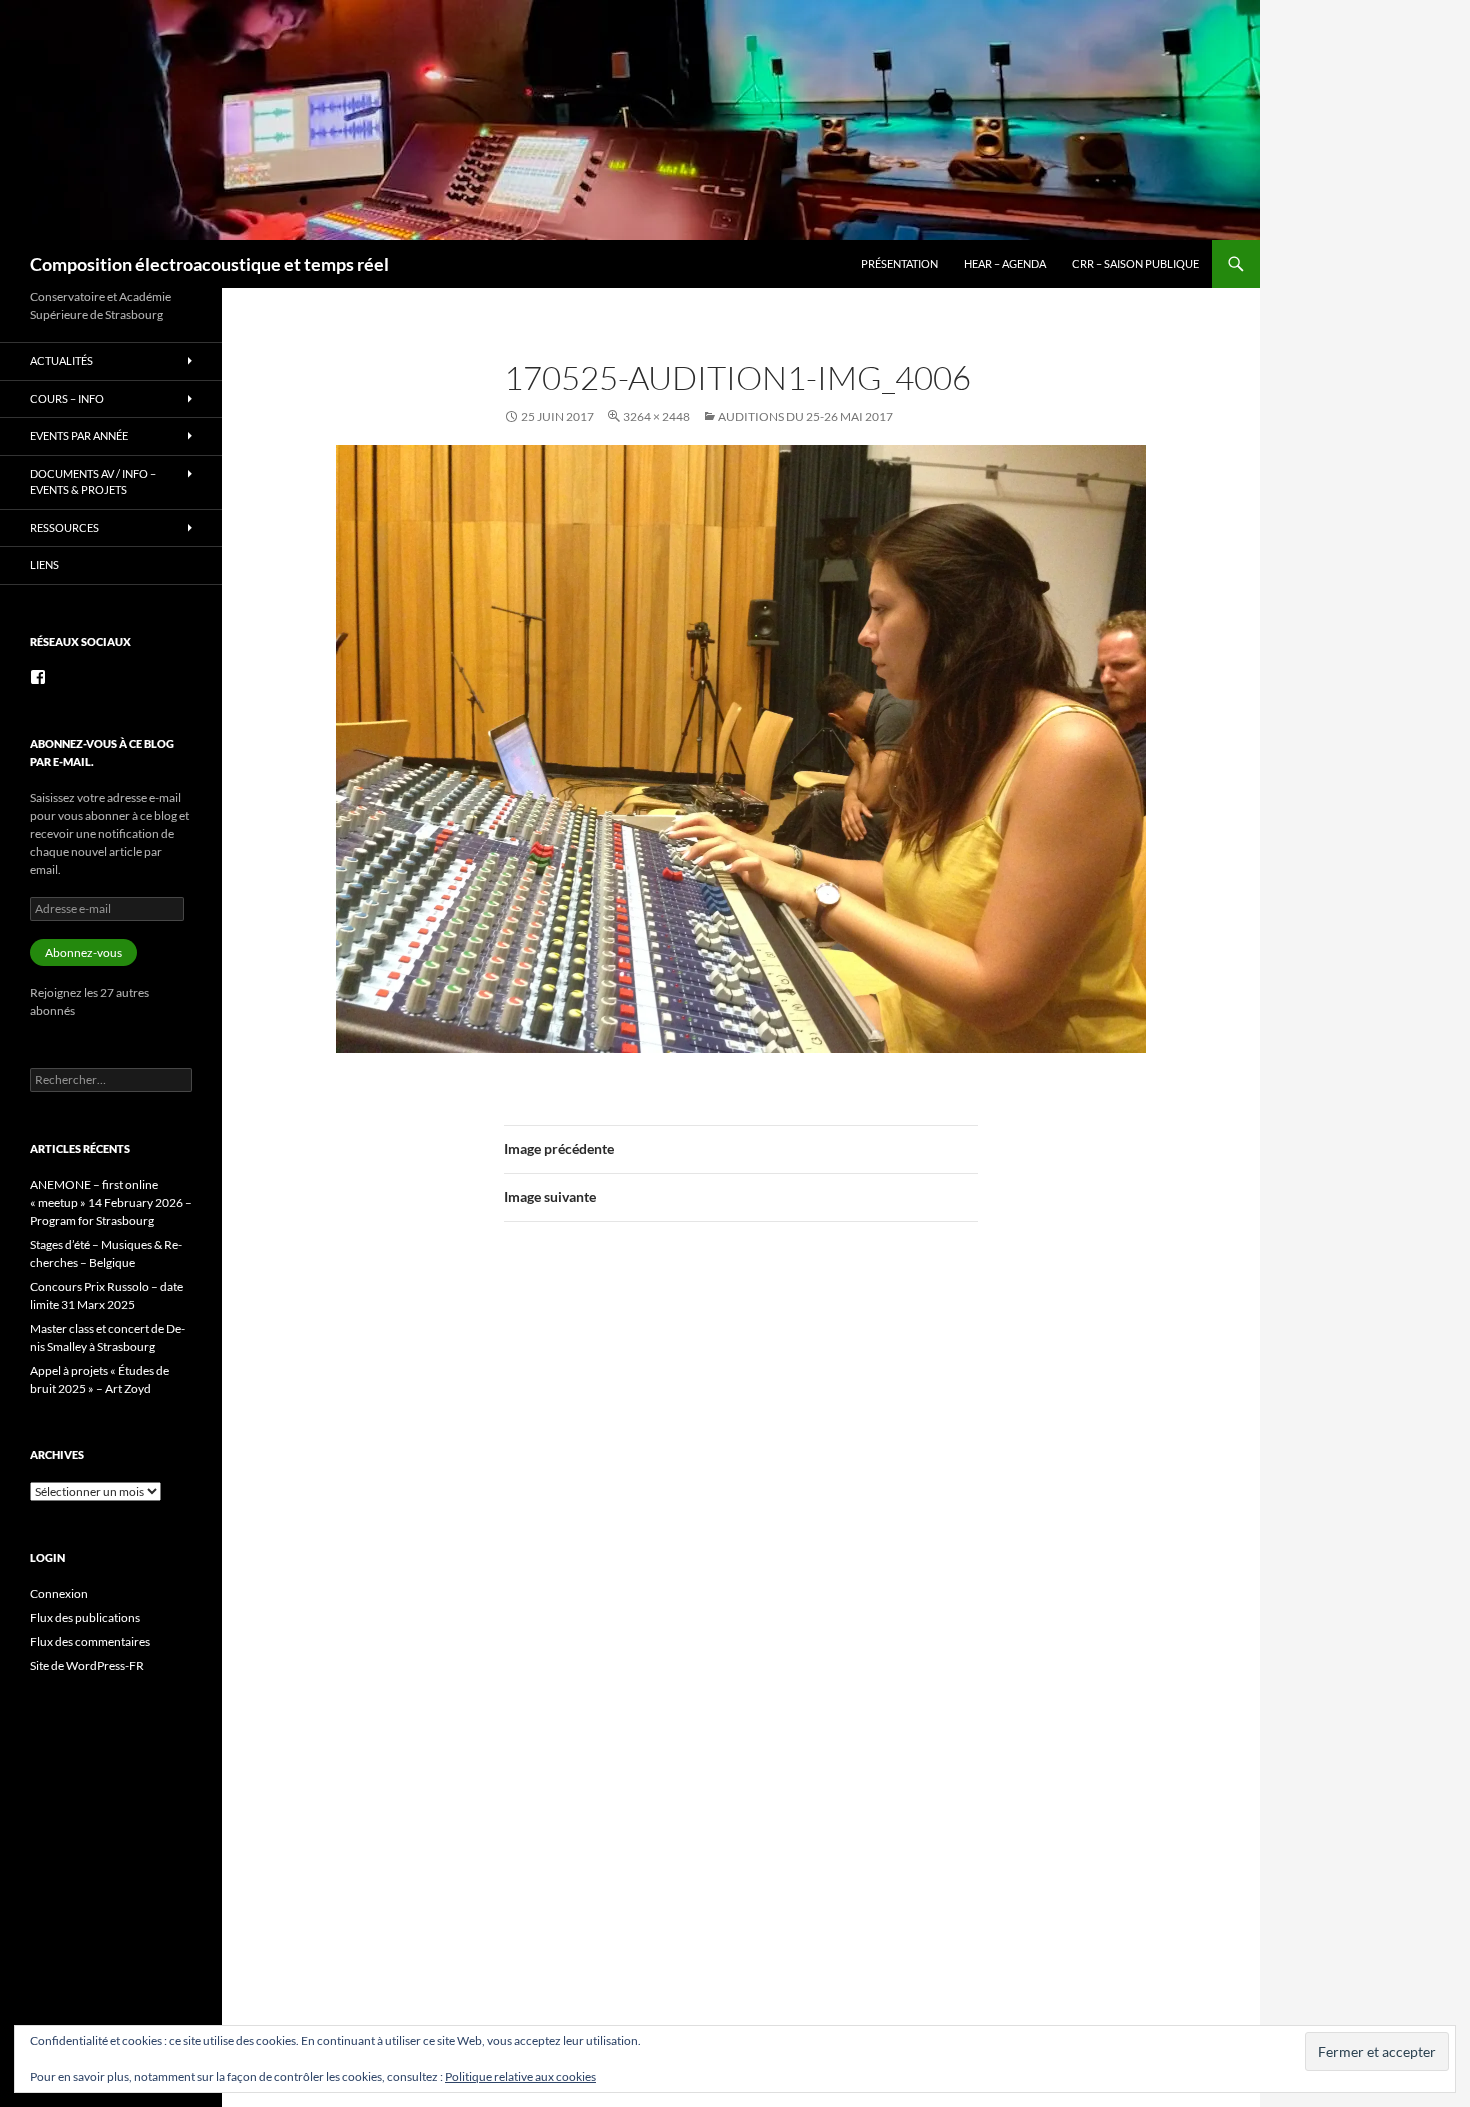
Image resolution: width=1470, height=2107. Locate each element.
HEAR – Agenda (1005, 263)
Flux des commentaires (90, 1641)
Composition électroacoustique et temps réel (209, 264)
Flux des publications (85, 1617)
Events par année (79, 435)
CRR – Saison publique (1135, 263)
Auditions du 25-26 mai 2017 (805, 416)
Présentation (899, 263)
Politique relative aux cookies (520, 2076)
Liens (44, 564)
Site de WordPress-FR (87, 1665)
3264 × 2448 (656, 416)
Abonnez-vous (83, 952)
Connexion (59, 1593)
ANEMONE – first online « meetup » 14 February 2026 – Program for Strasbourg (111, 1202)
